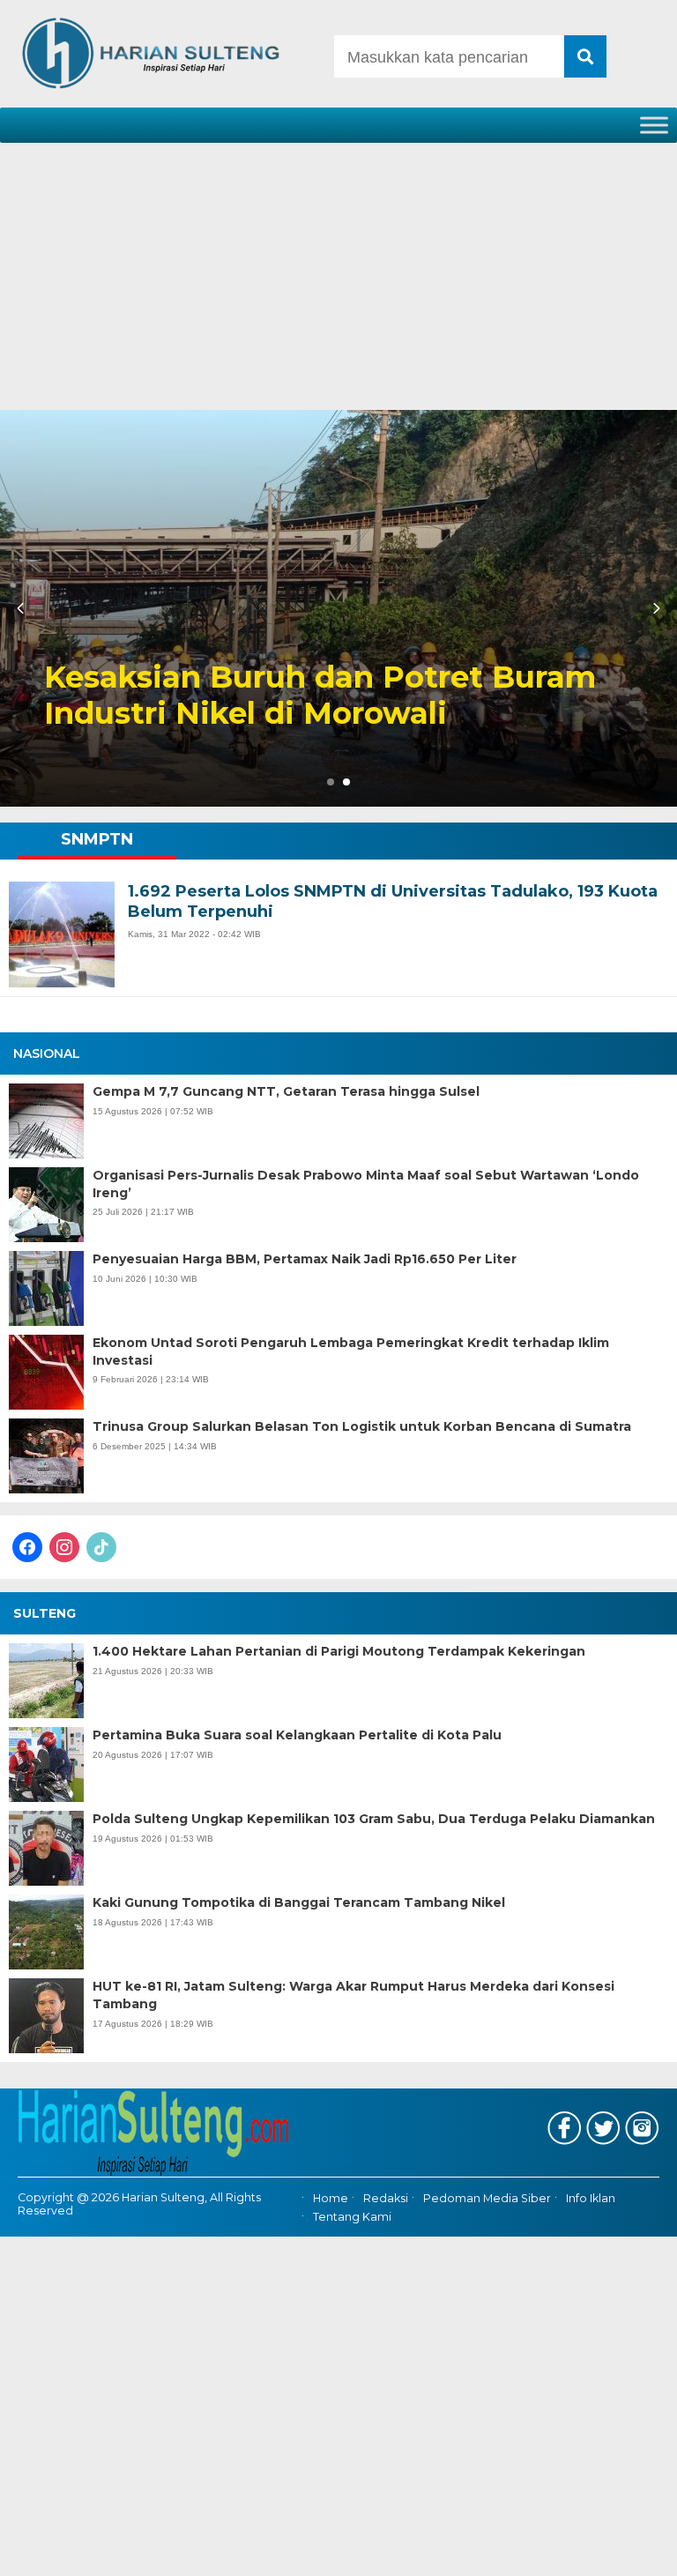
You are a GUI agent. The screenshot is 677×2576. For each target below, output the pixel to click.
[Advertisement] (338, 278)
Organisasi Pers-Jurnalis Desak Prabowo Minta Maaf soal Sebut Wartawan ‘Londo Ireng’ (366, 1184)
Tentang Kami (352, 2217)
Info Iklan (591, 2199)
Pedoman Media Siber (487, 2199)
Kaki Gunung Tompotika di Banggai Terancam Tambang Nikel (299, 1902)
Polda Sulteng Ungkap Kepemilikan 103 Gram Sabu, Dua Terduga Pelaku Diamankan (374, 1819)
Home (331, 2199)
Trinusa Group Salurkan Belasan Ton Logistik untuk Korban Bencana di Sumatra (362, 1426)
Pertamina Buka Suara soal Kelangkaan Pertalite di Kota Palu (297, 1735)
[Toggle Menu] (654, 125)
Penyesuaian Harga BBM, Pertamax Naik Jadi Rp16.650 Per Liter (305, 1259)
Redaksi (386, 2199)
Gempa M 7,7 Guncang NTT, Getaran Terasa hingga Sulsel (286, 1091)
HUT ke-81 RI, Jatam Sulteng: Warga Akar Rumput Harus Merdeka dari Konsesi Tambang (353, 1995)
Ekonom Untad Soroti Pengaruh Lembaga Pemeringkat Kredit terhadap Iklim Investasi (351, 1351)
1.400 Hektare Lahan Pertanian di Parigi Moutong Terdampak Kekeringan (339, 1651)
